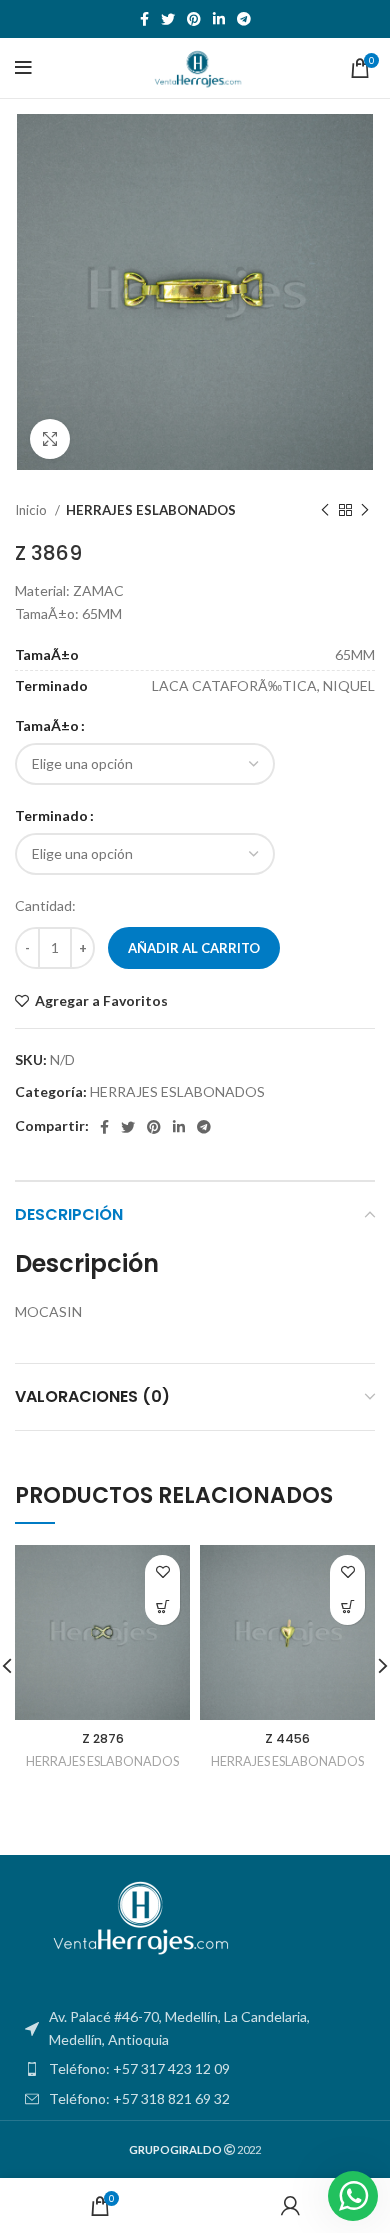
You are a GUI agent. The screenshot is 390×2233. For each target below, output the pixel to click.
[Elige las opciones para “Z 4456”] (347, 1607)
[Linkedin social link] (219, 19)
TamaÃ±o (47, 725)
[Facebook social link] (144, 19)
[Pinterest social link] (194, 19)
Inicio (32, 510)
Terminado (51, 815)
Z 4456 (287, 1738)
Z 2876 (103, 1738)
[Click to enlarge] (50, 439)
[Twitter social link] (168, 19)
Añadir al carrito (194, 948)
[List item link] (195, 2069)
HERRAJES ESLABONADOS (151, 510)
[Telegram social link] (244, 19)
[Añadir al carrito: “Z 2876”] (162, 1607)
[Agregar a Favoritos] (162, 1572)
